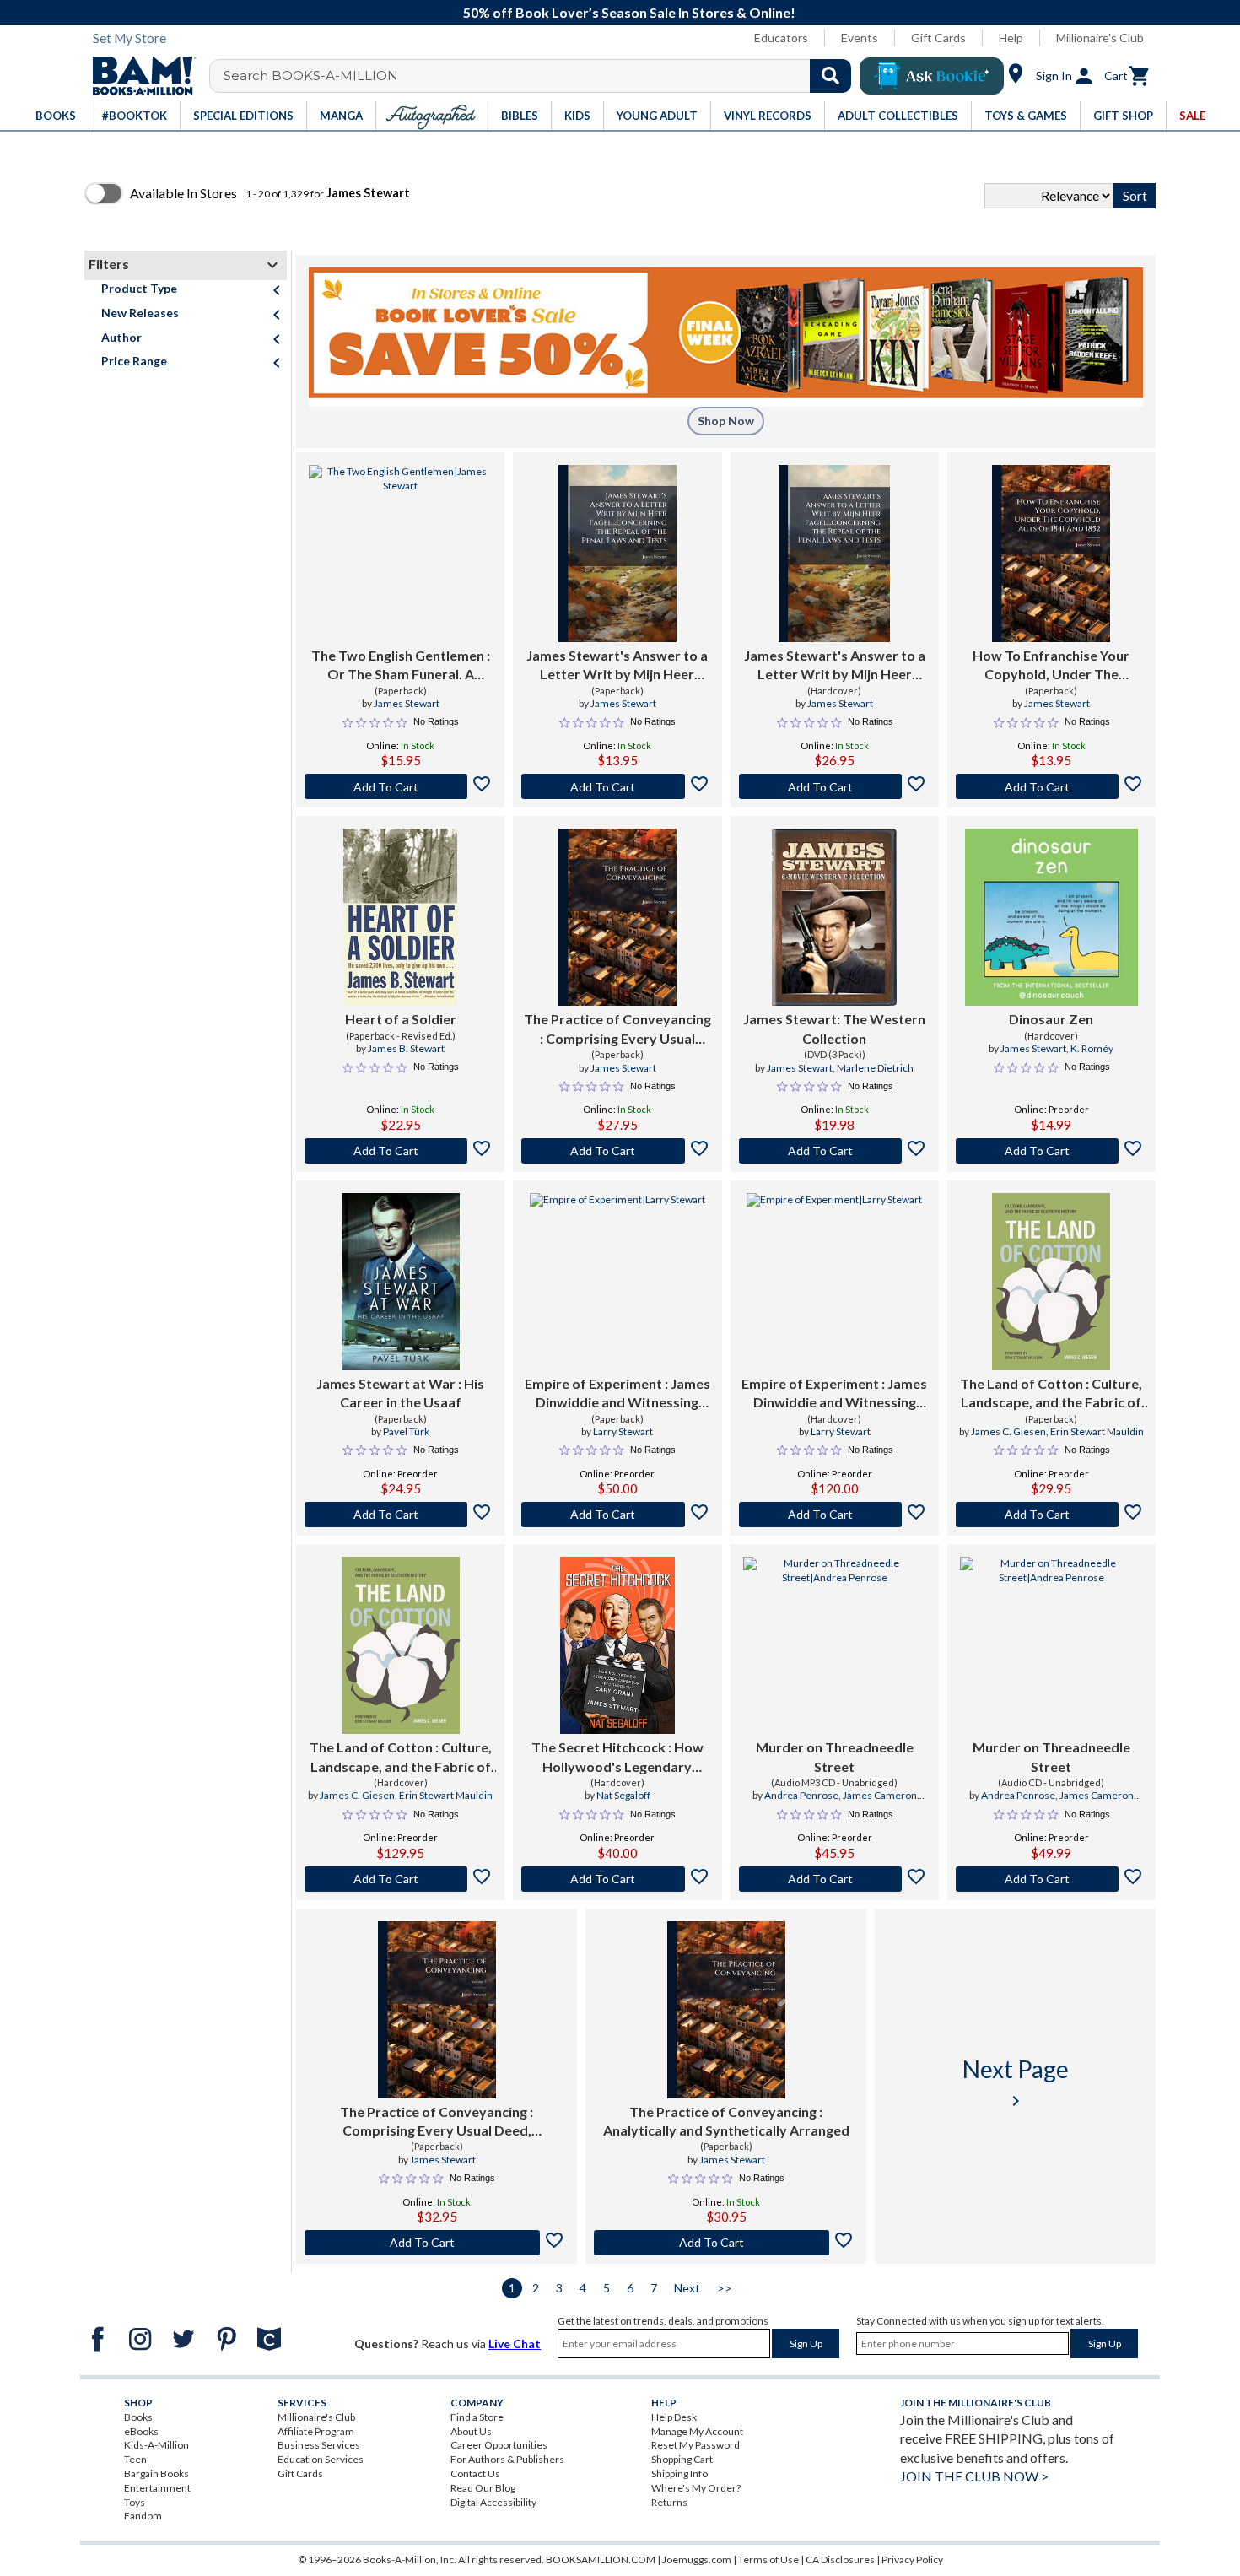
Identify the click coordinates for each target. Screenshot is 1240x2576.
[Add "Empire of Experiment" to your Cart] (617, 1515)
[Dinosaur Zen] (1051, 917)
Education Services (321, 2459)
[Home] (138, 76)
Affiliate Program (316, 2431)
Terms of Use (768, 2560)
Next (687, 2288)
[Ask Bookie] (932, 76)
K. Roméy (1092, 1048)
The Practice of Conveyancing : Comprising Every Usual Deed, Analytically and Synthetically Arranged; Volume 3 (437, 2122)
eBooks (141, 2431)
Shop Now (726, 421)
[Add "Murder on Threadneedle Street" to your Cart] (835, 1879)
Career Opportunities (499, 2445)
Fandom (143, 2516)
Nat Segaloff (623, 1795)
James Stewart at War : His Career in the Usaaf (400, 1393)
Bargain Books (156, 2473)
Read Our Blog (483, 2488)
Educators (781, 38)
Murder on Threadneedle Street (835, 1756)
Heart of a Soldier (401, 1019)
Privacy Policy (912, 2560)
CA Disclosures (840, 2560)
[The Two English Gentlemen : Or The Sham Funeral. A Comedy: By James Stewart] (400, 554)
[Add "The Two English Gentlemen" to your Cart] (400, 786)
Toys (135, 2502)
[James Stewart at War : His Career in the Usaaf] (401, 1282)
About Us (471, 2431)
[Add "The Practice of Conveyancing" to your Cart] (617, 1151)
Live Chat (515, 2344)
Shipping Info (679, 2473)
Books (138, 2417)
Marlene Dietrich (875, 1068)
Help (1011, 38)
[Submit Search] (830, 76)
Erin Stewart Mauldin (1097, 1431)
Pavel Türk (406, 1431)
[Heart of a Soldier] (400, 917)
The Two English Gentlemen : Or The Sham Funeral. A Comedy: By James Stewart (401, 666)
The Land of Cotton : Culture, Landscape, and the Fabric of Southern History (1051, 1394)
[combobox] (541, 76)
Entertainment (157, 2488)
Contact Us (475, 2473)
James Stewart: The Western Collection (834, 1028)
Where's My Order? (696, 2488)
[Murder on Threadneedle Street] (835, 1645)
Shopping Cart (682, 2459)
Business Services (319, 2445)
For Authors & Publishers (507, 2459)
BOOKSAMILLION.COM (601, 2560)
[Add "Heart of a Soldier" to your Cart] (400, 1151)
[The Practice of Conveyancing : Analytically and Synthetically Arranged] (726, 2010)
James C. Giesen (1008, 1431)
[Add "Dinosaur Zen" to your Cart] (1051, 1151)
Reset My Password (695, 2445)
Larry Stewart (623, 1431)
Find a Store (477, 2417)
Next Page (1016, 2083)
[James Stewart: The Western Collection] (834, 917)
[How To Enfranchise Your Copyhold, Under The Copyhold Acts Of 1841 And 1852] (1051, 554)
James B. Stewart (406, 1048)
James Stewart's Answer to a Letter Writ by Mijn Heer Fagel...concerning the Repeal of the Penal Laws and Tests (617, 666)
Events (860, 38)
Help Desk (674, 2417)
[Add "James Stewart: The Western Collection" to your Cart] (835, 1151)
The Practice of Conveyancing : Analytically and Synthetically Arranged (726, 2121)
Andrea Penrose (801, 1795)
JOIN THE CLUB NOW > (974, 2476)
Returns (669, 2502)
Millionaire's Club (1100, 38)
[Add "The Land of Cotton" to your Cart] (1051, 1515)
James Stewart (407, 703)
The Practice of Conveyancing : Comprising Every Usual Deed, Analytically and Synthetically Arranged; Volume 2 (617, 1029)
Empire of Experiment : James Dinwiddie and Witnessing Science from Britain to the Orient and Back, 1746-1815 (617, 1394)
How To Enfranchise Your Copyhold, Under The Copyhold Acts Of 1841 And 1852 (1051, 666)
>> (725, 2288)
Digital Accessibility (493, 2502)
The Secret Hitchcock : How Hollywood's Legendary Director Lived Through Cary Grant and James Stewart (617, 1758)
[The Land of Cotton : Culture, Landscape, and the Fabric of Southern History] (1051, 1282)
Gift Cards (938, 38)
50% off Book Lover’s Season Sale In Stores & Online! (629, 12)
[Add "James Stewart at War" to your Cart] (400, 1515)
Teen (135, 2459)
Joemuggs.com (697, 2560)
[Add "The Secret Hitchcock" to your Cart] (617, 1879)
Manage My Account (697, 2431)
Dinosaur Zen (1051, 1019)
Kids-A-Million (156, 2445)
